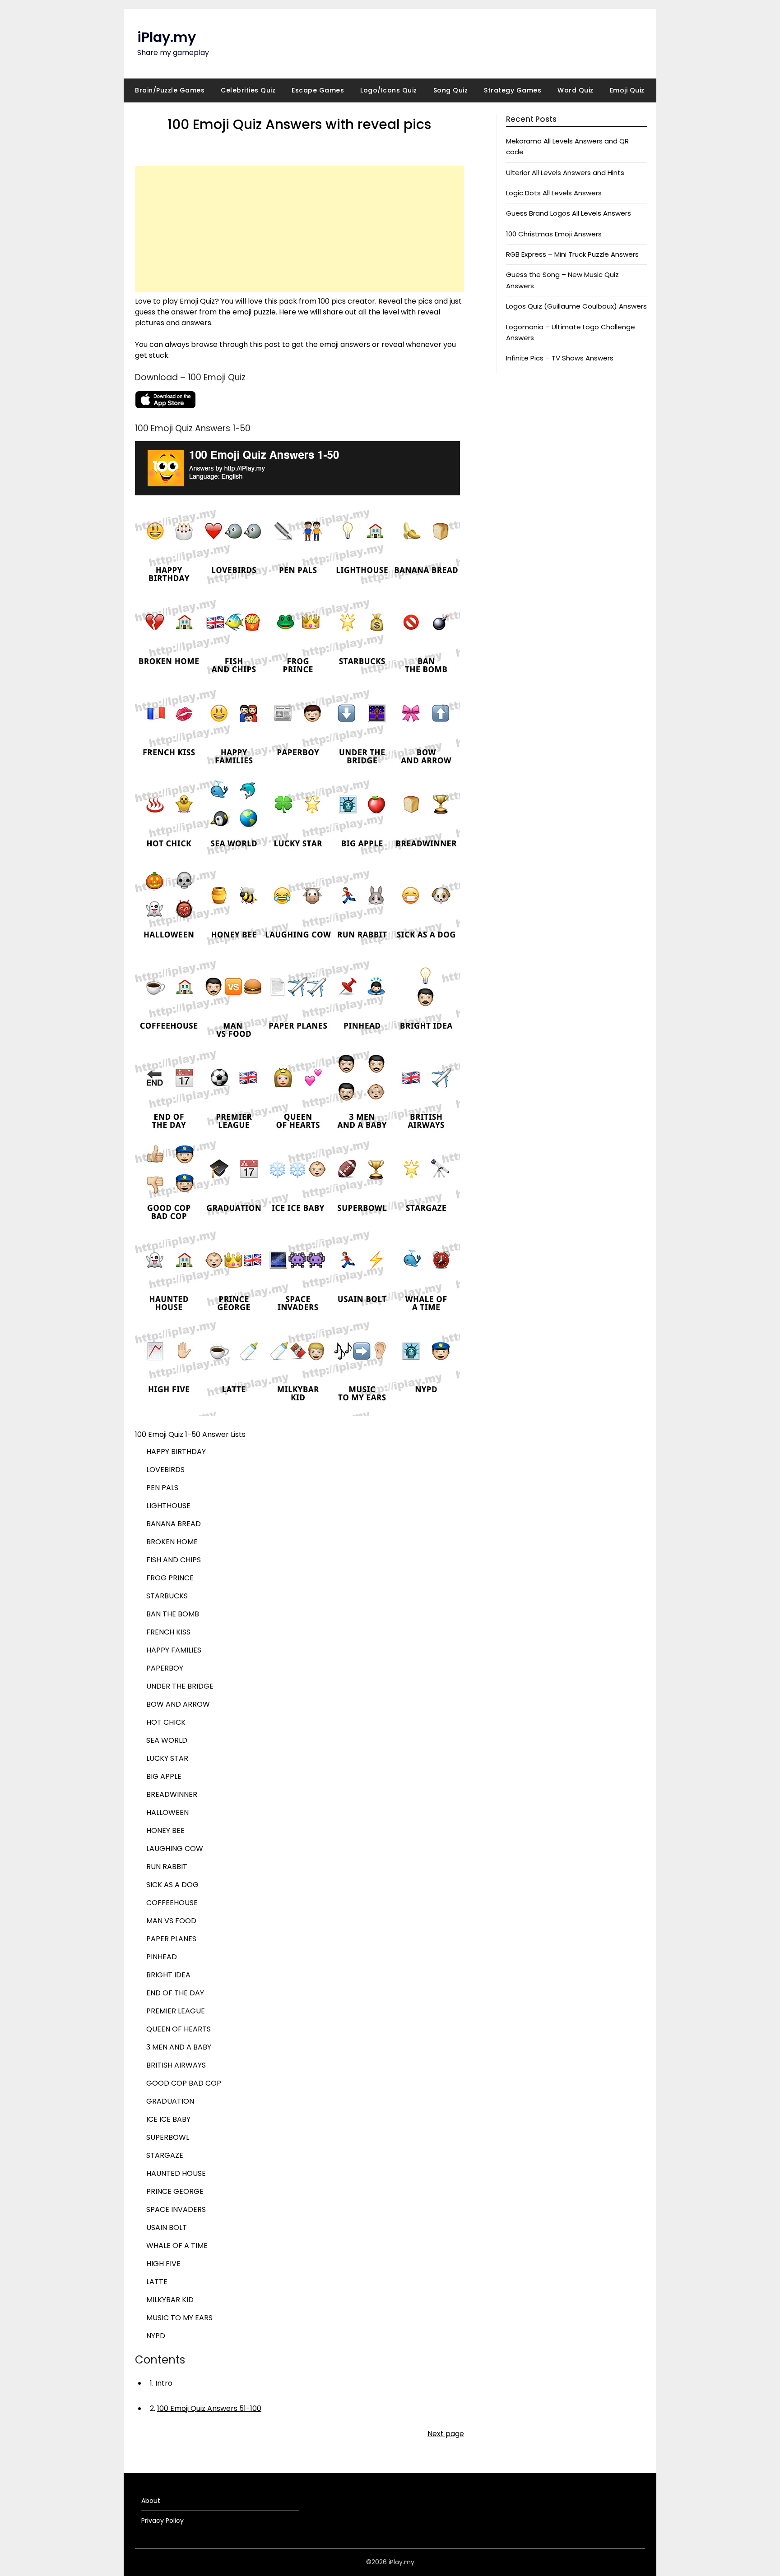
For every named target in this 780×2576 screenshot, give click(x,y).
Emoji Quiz (627, 90)
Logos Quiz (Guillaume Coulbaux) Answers (576, 306)
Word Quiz (576, 90)
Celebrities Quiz (248, 90)
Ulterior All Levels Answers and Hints (565, 173)
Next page (446, 2434)
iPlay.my (167, 37)
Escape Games (318, 90)
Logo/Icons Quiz (389, 90)
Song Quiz (451, 90)
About (151, 2501)
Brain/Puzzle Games (170, 90)
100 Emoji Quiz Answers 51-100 (209, 2408)
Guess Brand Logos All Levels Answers (569, 213)
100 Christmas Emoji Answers (554, 234)
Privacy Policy (162, 2521)
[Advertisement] (299, 229)
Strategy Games (513, 90)
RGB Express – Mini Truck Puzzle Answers (572, 254)
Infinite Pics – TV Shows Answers (560, 358)
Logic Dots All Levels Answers (554, 193)
